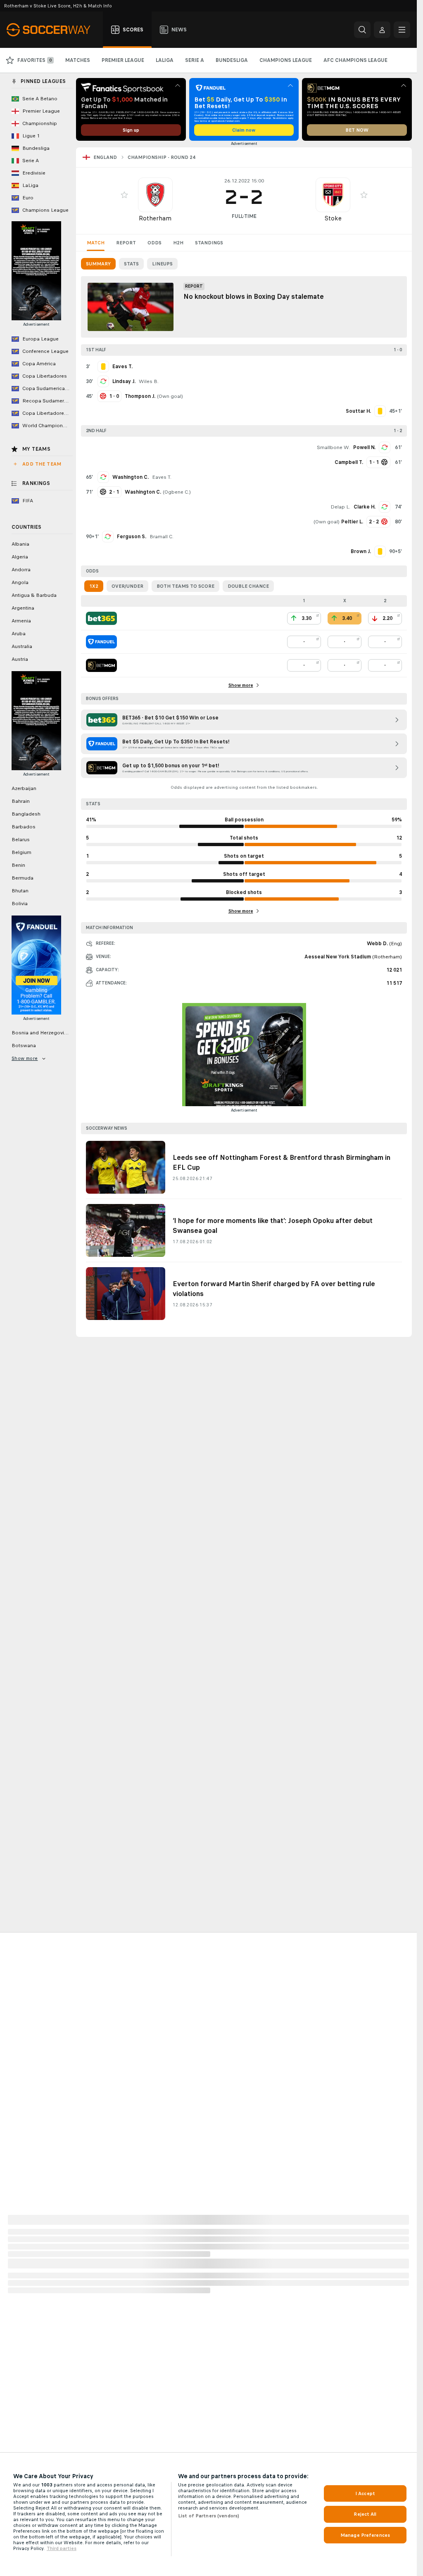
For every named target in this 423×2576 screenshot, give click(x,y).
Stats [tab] (131, 264)
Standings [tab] (209, 243)
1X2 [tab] (94, 586)
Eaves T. (162, 477)
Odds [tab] (154, 243)
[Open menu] (402, 30)
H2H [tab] (178, 243)
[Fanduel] (101, 642)
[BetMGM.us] (101, 665)
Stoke (333, 218)
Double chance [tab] (248, 586)
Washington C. (131, 477)
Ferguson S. (132, 537)
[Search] (362, 30)
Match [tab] (96, 243)
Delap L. (340, 507)
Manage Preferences (365, 2535)
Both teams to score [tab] (185, 586)
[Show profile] (155, 195)
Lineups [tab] (162, 264)
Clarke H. (365, 507)
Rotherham (155, 218)
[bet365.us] (101, 618)
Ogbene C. (177, 492)
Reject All (365, 2514)
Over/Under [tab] (127, 586)
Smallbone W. (333, 447)
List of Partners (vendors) (209, 2516)
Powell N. (364, 447)
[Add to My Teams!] (124, 195)
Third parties (62, 2548)
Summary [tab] (98, 264)
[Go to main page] (53, 30)
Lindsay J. (124, 381)
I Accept (365, 2493)
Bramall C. (162, 537)
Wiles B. (149, 381)
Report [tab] (126, 243)
